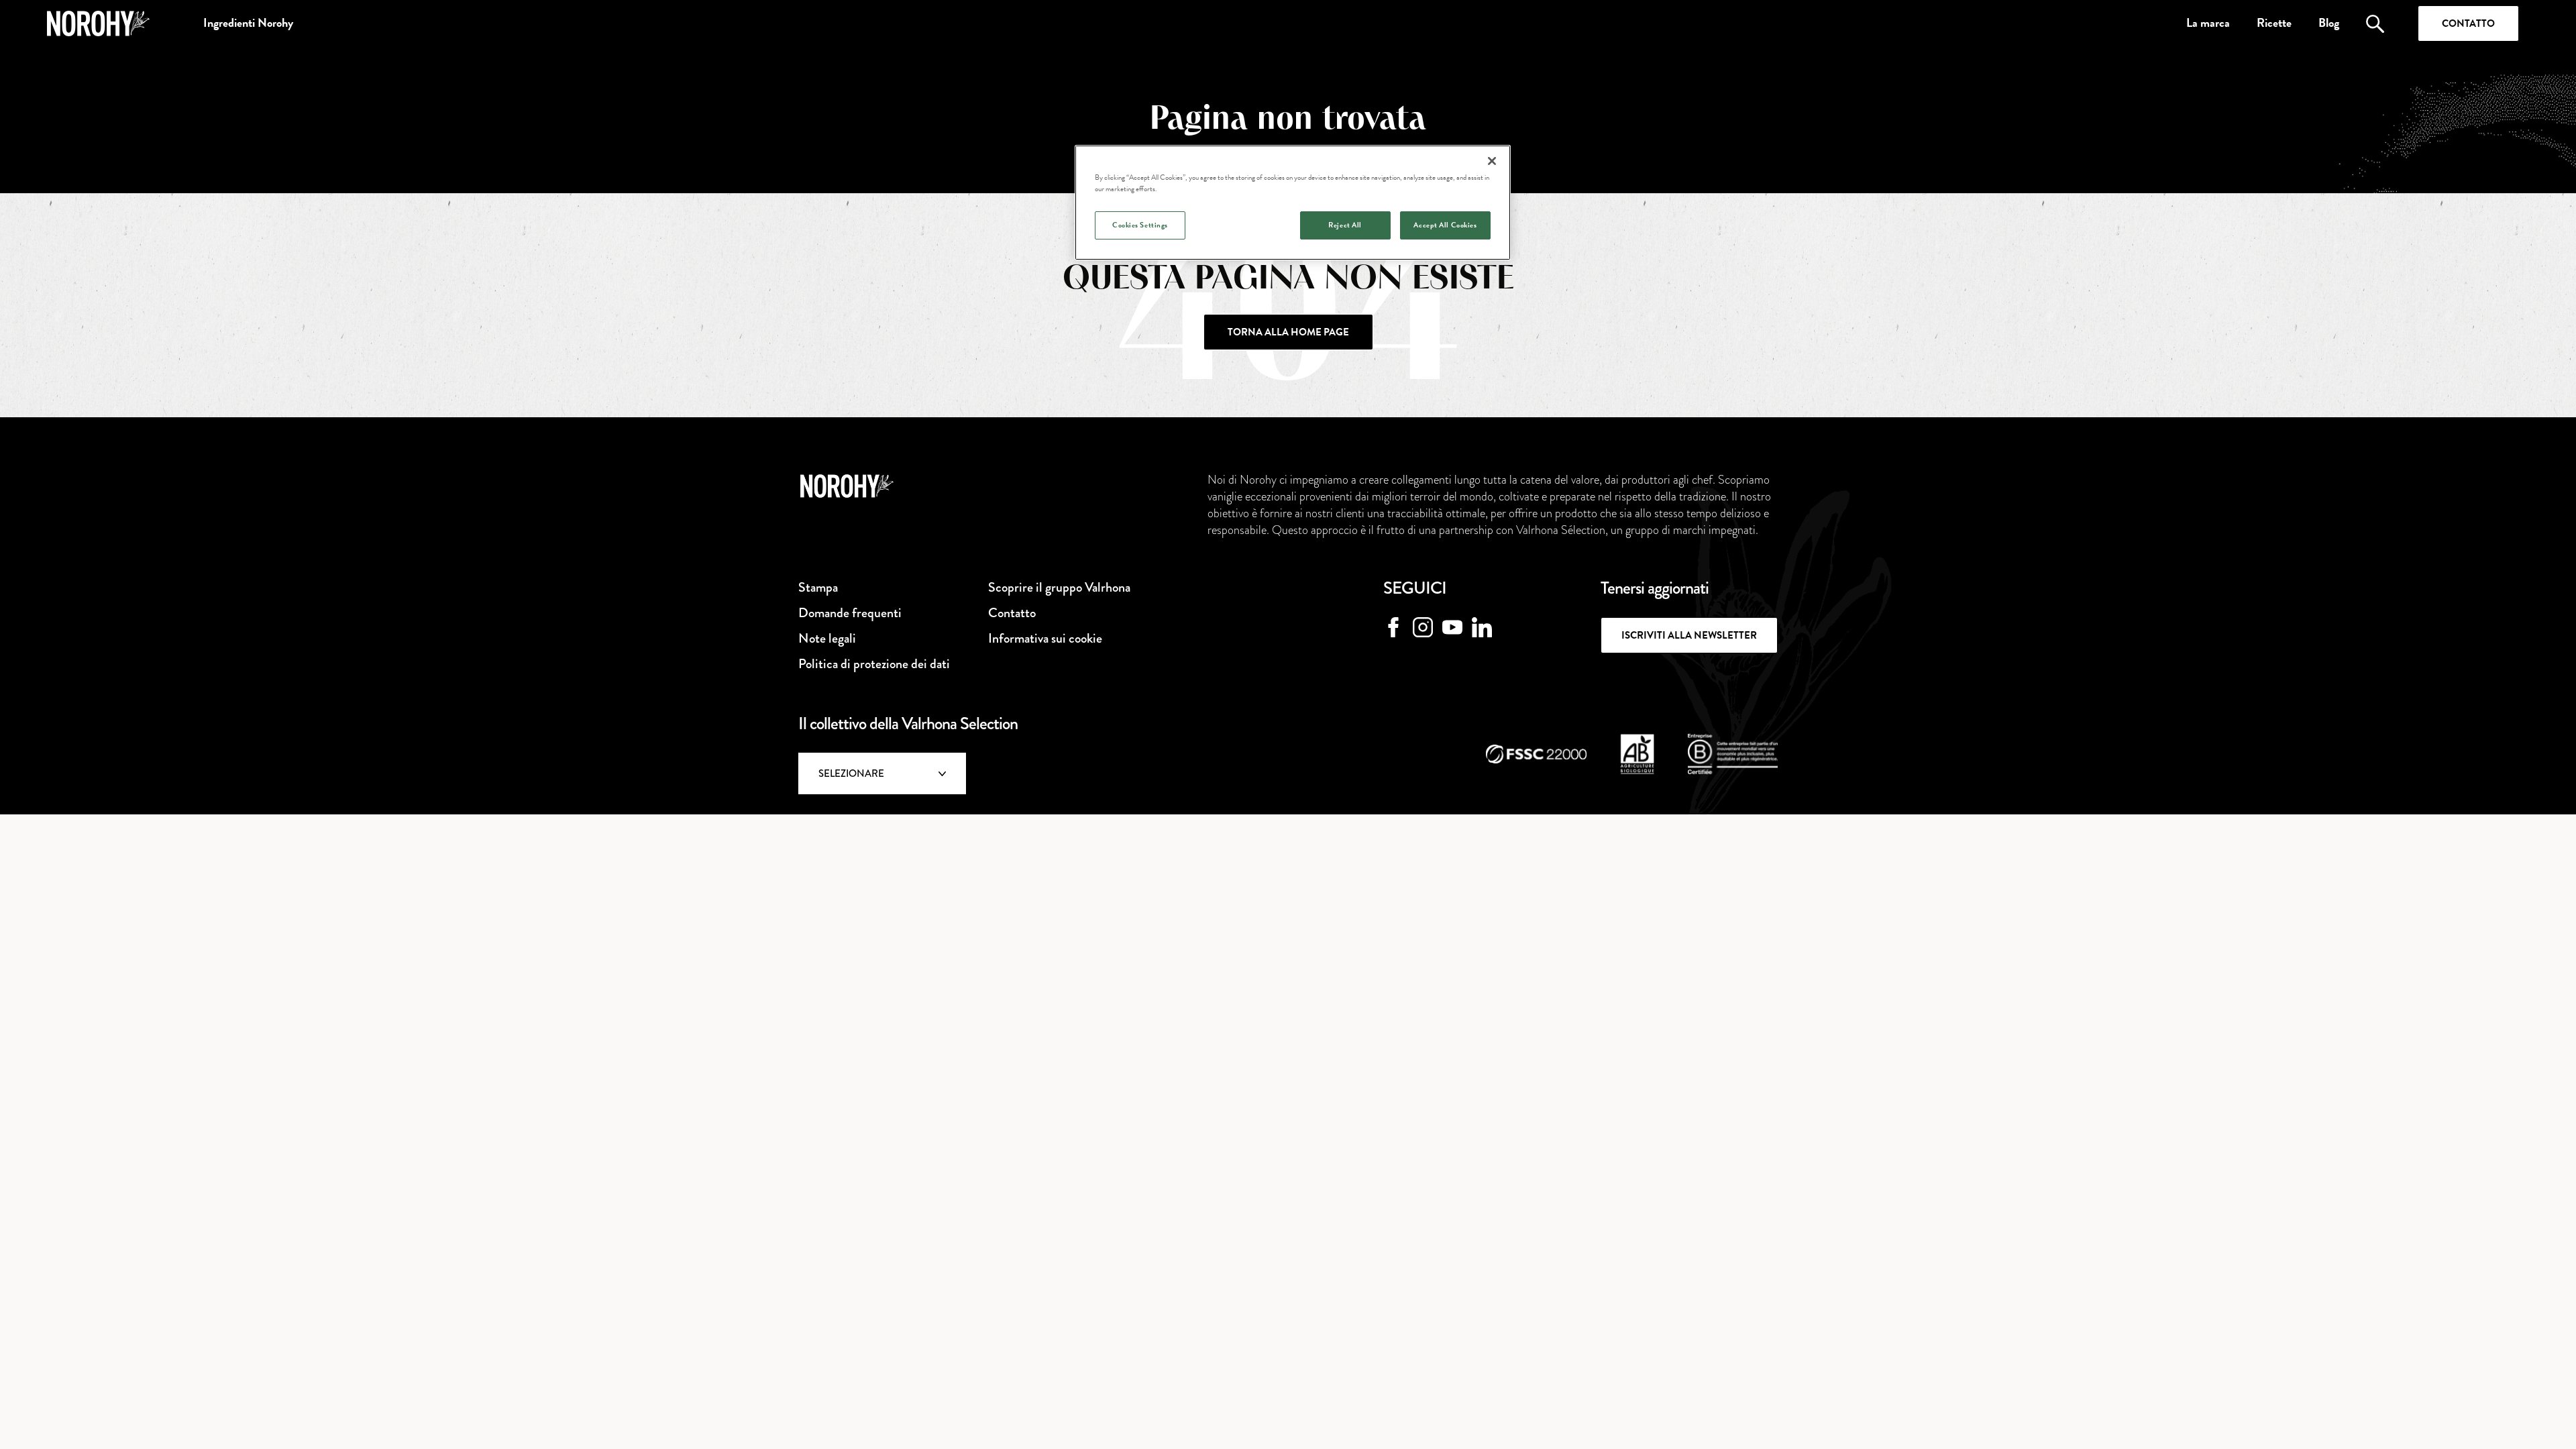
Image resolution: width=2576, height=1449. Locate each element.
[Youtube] (1452, 627)
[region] (1293, 203)
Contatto (2468, 23)
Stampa (818, 587)
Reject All (1345, 225)
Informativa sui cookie (1045, 638)
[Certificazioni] (1536, 754)
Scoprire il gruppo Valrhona (1059, 587)
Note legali (827, 638)
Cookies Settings (1140, 225)
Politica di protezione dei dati (874, 664)
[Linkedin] (1482, 627)
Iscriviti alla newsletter (1689, 635)
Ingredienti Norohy (248, 23)
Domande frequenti (850, 613)
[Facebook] (1393, 627)
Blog (2329, 23)
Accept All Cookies (1445, 225)
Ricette (2274, 23)
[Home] (98, 23)
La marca (2208, 23)
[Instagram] (1423, 627)
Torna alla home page (1288, 332)
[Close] (1492, 161)
